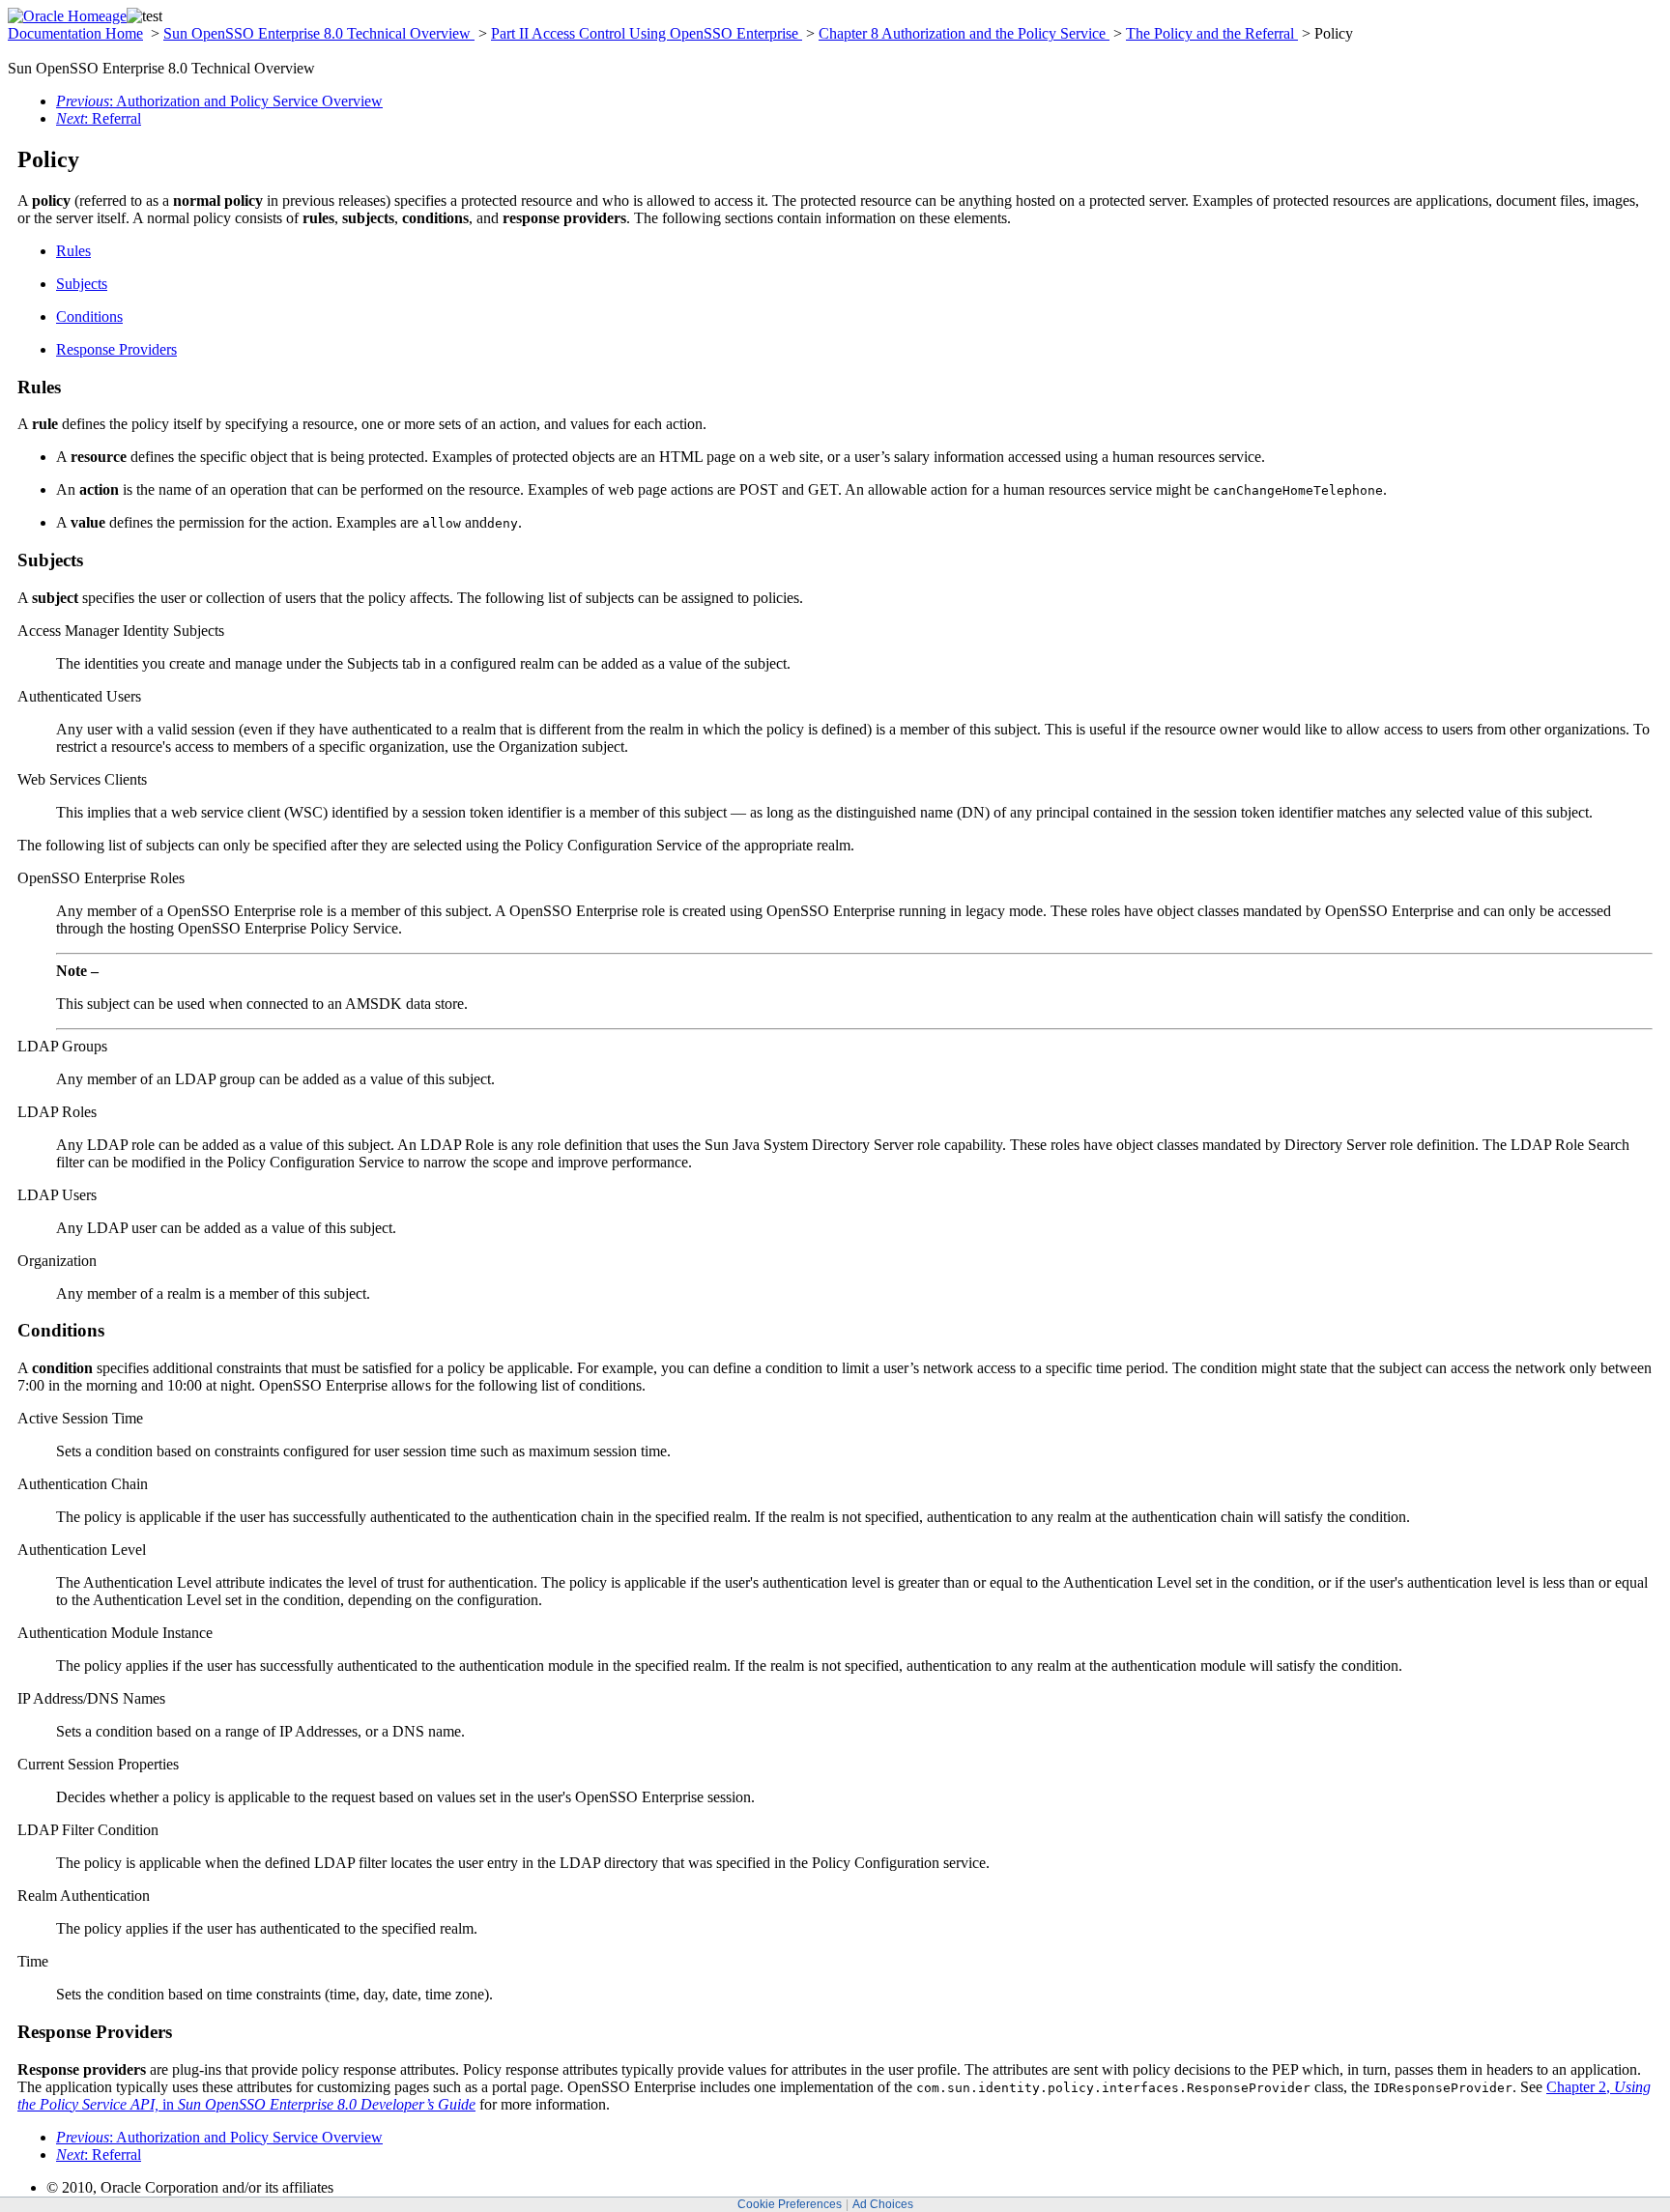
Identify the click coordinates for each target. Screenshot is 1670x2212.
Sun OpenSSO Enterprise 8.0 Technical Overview (319, 33)
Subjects (82, 284)
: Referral (99, 118)
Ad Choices (883, 2204)
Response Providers (116, 349)
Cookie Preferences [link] (790, 2204)
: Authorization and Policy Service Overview (219, 101)
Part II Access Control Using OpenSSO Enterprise (647, 33)
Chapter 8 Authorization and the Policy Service (964, 33)
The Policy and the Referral (1212, 33)
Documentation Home (75, 33)
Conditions (89, 316)
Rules (73, 251)
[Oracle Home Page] (67, 16)
